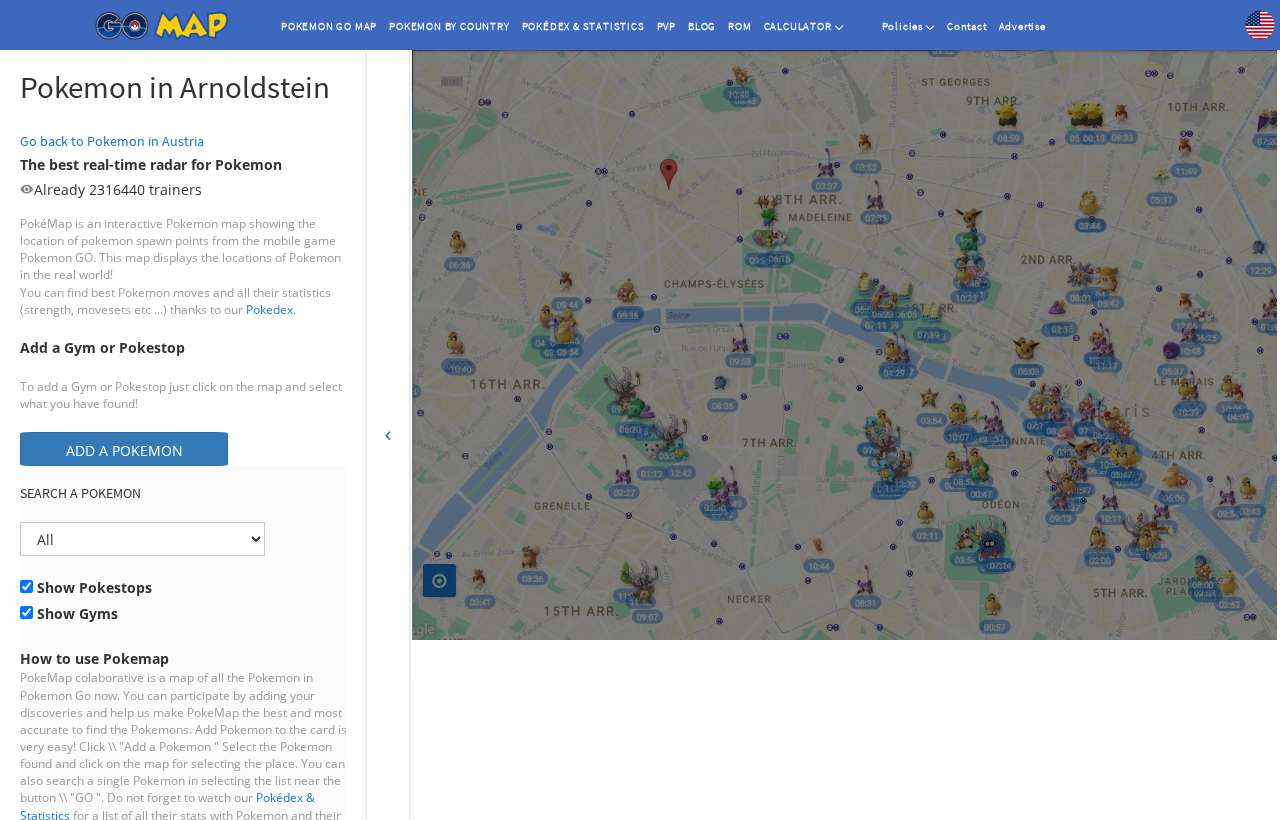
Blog (702, 26)
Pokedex (269, 309)
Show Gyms (75, 613)
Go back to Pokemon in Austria (112, 141)
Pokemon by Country (449, 26)
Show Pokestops (92, 587)
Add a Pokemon (124, 450)
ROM (739, 26)
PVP (666, 26)
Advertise (1022, 26)
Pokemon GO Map (329, 26)
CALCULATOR (798, 26)
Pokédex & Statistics (583, 26)
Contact (967, 26)
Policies (902, 26)
